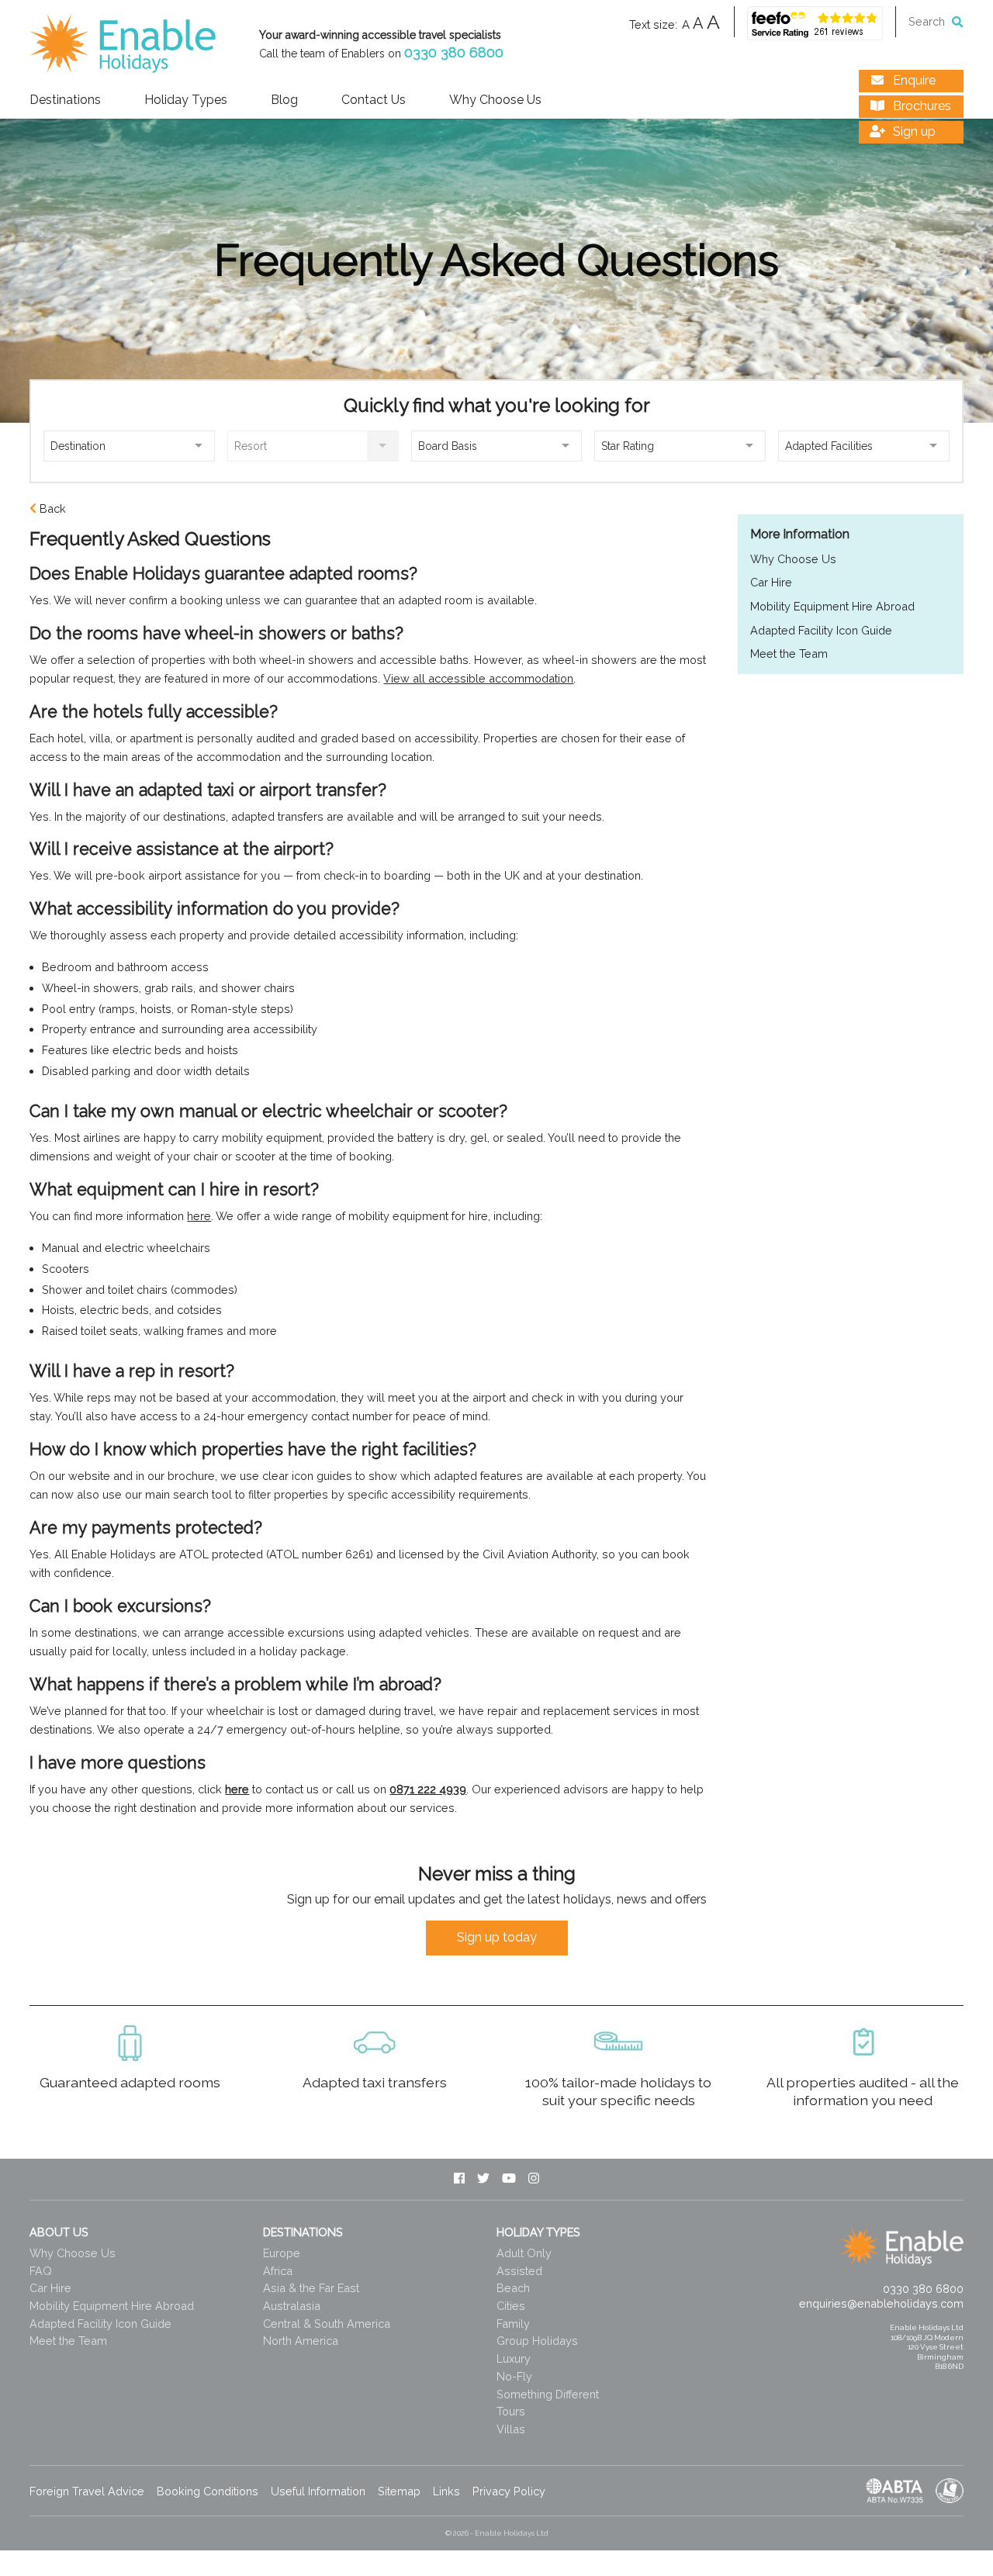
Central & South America (327, 2324)
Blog (284, 100)
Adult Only (524, 2253)
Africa (278, 2271)
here (199, 1216)
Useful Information (318, 2491)
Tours (511, 2411)
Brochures (920, 106)
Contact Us (374, 100)
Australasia (292, 2306)
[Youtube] (509, 2179)
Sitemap (399, 2491)
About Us (59, 2232)
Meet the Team (789, 654)
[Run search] (957, 21)
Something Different (548, 2394)
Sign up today (497, 1937)
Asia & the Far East (311, 2288)
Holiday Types (186, 100)
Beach (513, 2288)
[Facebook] (459, 2179)
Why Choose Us (495, 100)
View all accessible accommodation (478, 678)
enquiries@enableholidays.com (881, 2303)
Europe (282, 2253)
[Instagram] (534, 2179)
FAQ (41, 2271)
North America (301, 2341)
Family (513, 2324)
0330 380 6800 (454, 52)
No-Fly (514, 2376)
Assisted (519, 2271)
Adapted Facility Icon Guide (821, 630)
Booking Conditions (208, 2491)
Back (53, 508)
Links (446, 2491)
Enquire (913, 80)
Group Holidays (537, 2341)
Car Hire (771, 582)
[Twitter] (483, 2179)
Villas (511, 2429)
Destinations (65, 100)
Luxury (514, 2358)
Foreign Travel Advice (87, 2491)
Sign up (913, 131)
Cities (511, 2306)
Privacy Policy (509, 2491)
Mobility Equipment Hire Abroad (832, 606)
